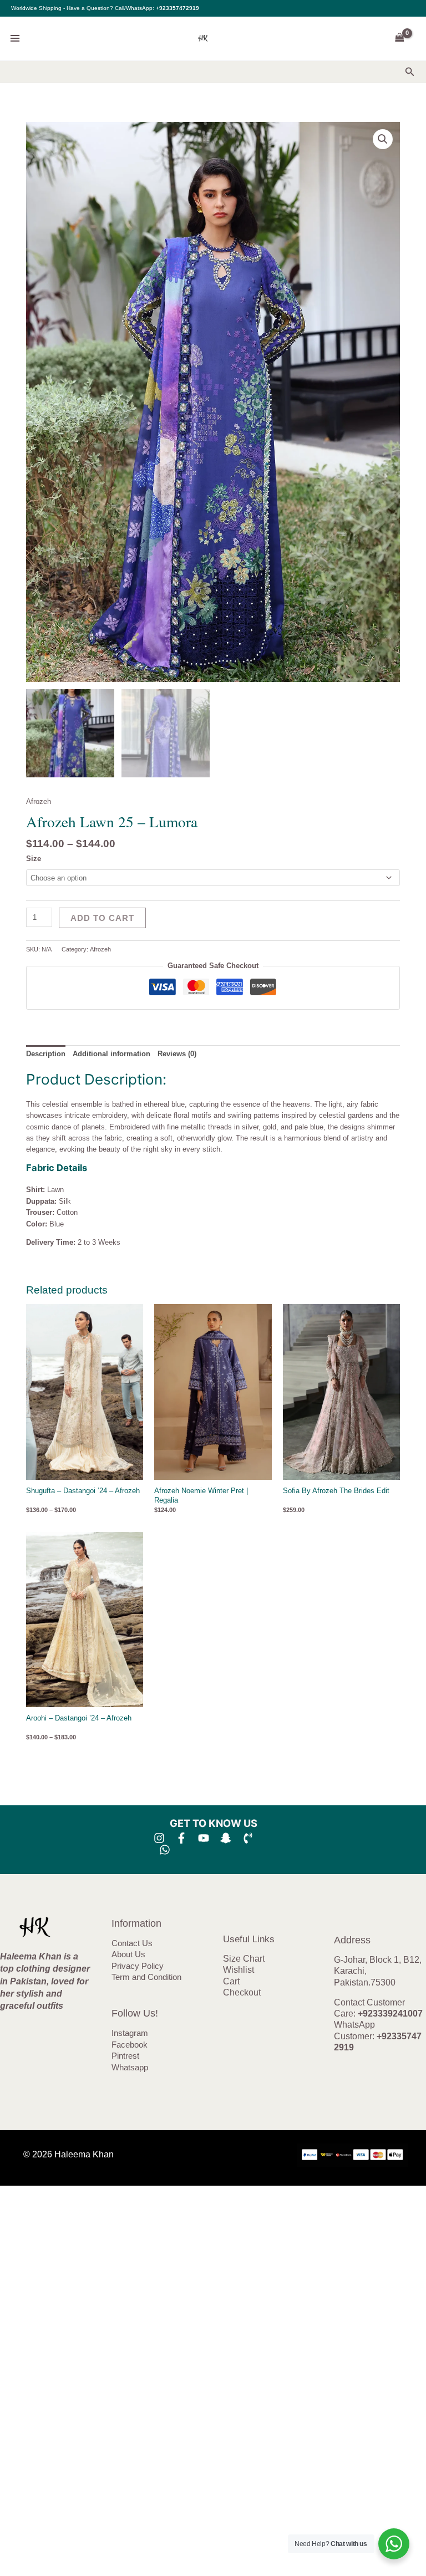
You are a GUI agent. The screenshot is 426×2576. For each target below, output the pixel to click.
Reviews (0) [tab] (177, 1054)
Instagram (130, 2033)
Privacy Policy (138, 1966)
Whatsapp (130, 2068)
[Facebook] (181, 1838)
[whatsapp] (165, 1850)
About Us (128, 1954)
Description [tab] (46, 1054)
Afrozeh (39, 801)
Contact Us (132, 1943)
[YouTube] (204, 1838)
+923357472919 (177, 8)
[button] (410, 72)
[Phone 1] (248, 1838)
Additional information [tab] (111, 1054)
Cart (231, 1981)
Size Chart (244, 1959)
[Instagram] (159, 1838)
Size (34, 859)
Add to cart (102, 918)
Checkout (242, 1992)
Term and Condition (146, 1977)
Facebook (130, 2045)
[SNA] (226, 1838)
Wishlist (239, 1970)
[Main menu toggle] (15, 38)
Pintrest (125, 2056)
